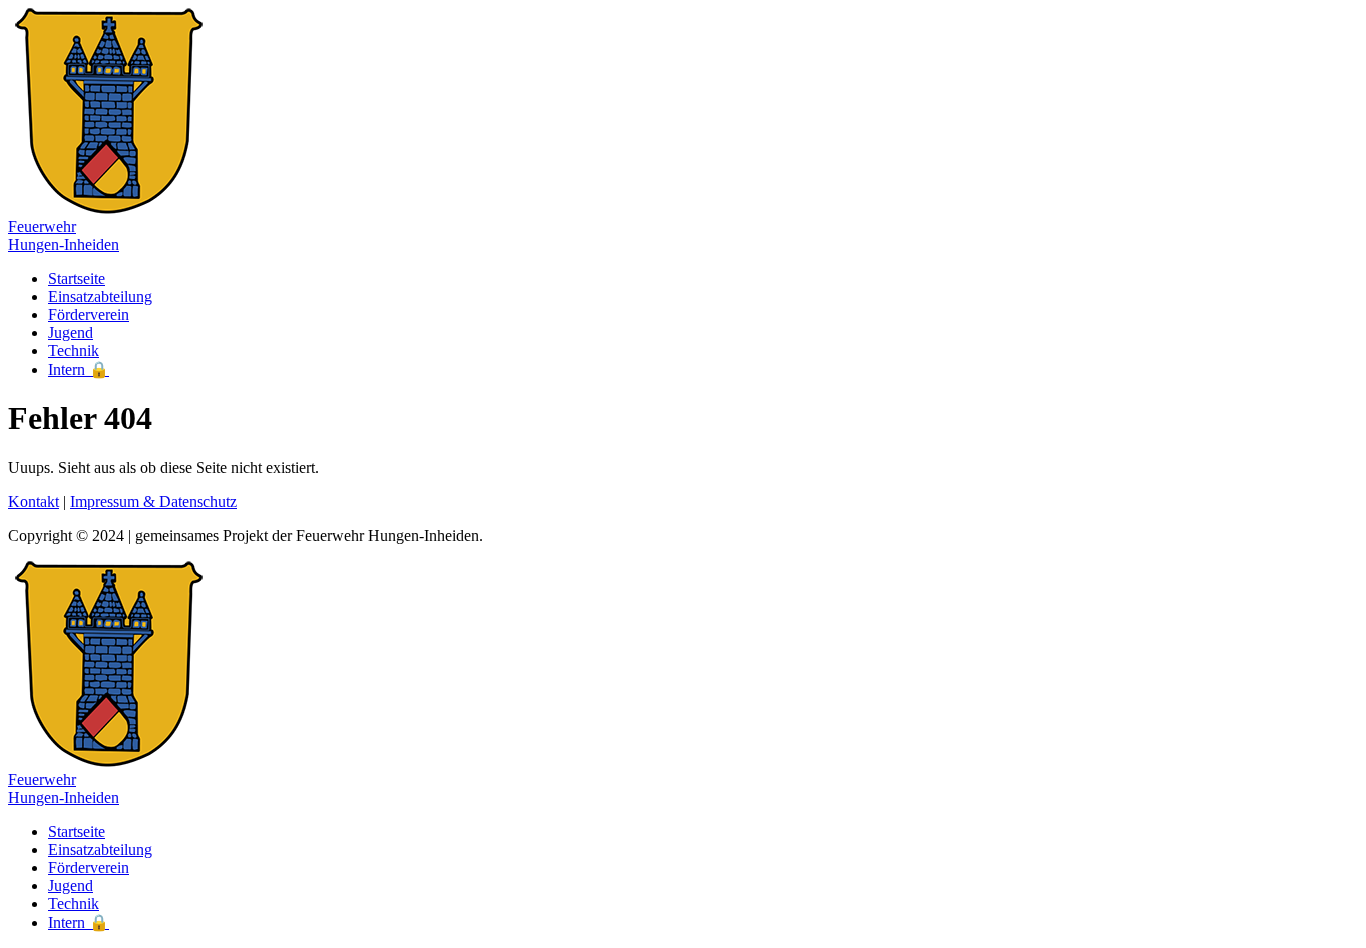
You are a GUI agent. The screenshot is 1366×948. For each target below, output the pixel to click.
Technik (73, 350)
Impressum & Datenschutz (153, 501)
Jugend (70, 332)
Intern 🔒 (78, 369)
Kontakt (33, 501)
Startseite (76, 278)
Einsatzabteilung (100, 296)
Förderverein (88, 314)
